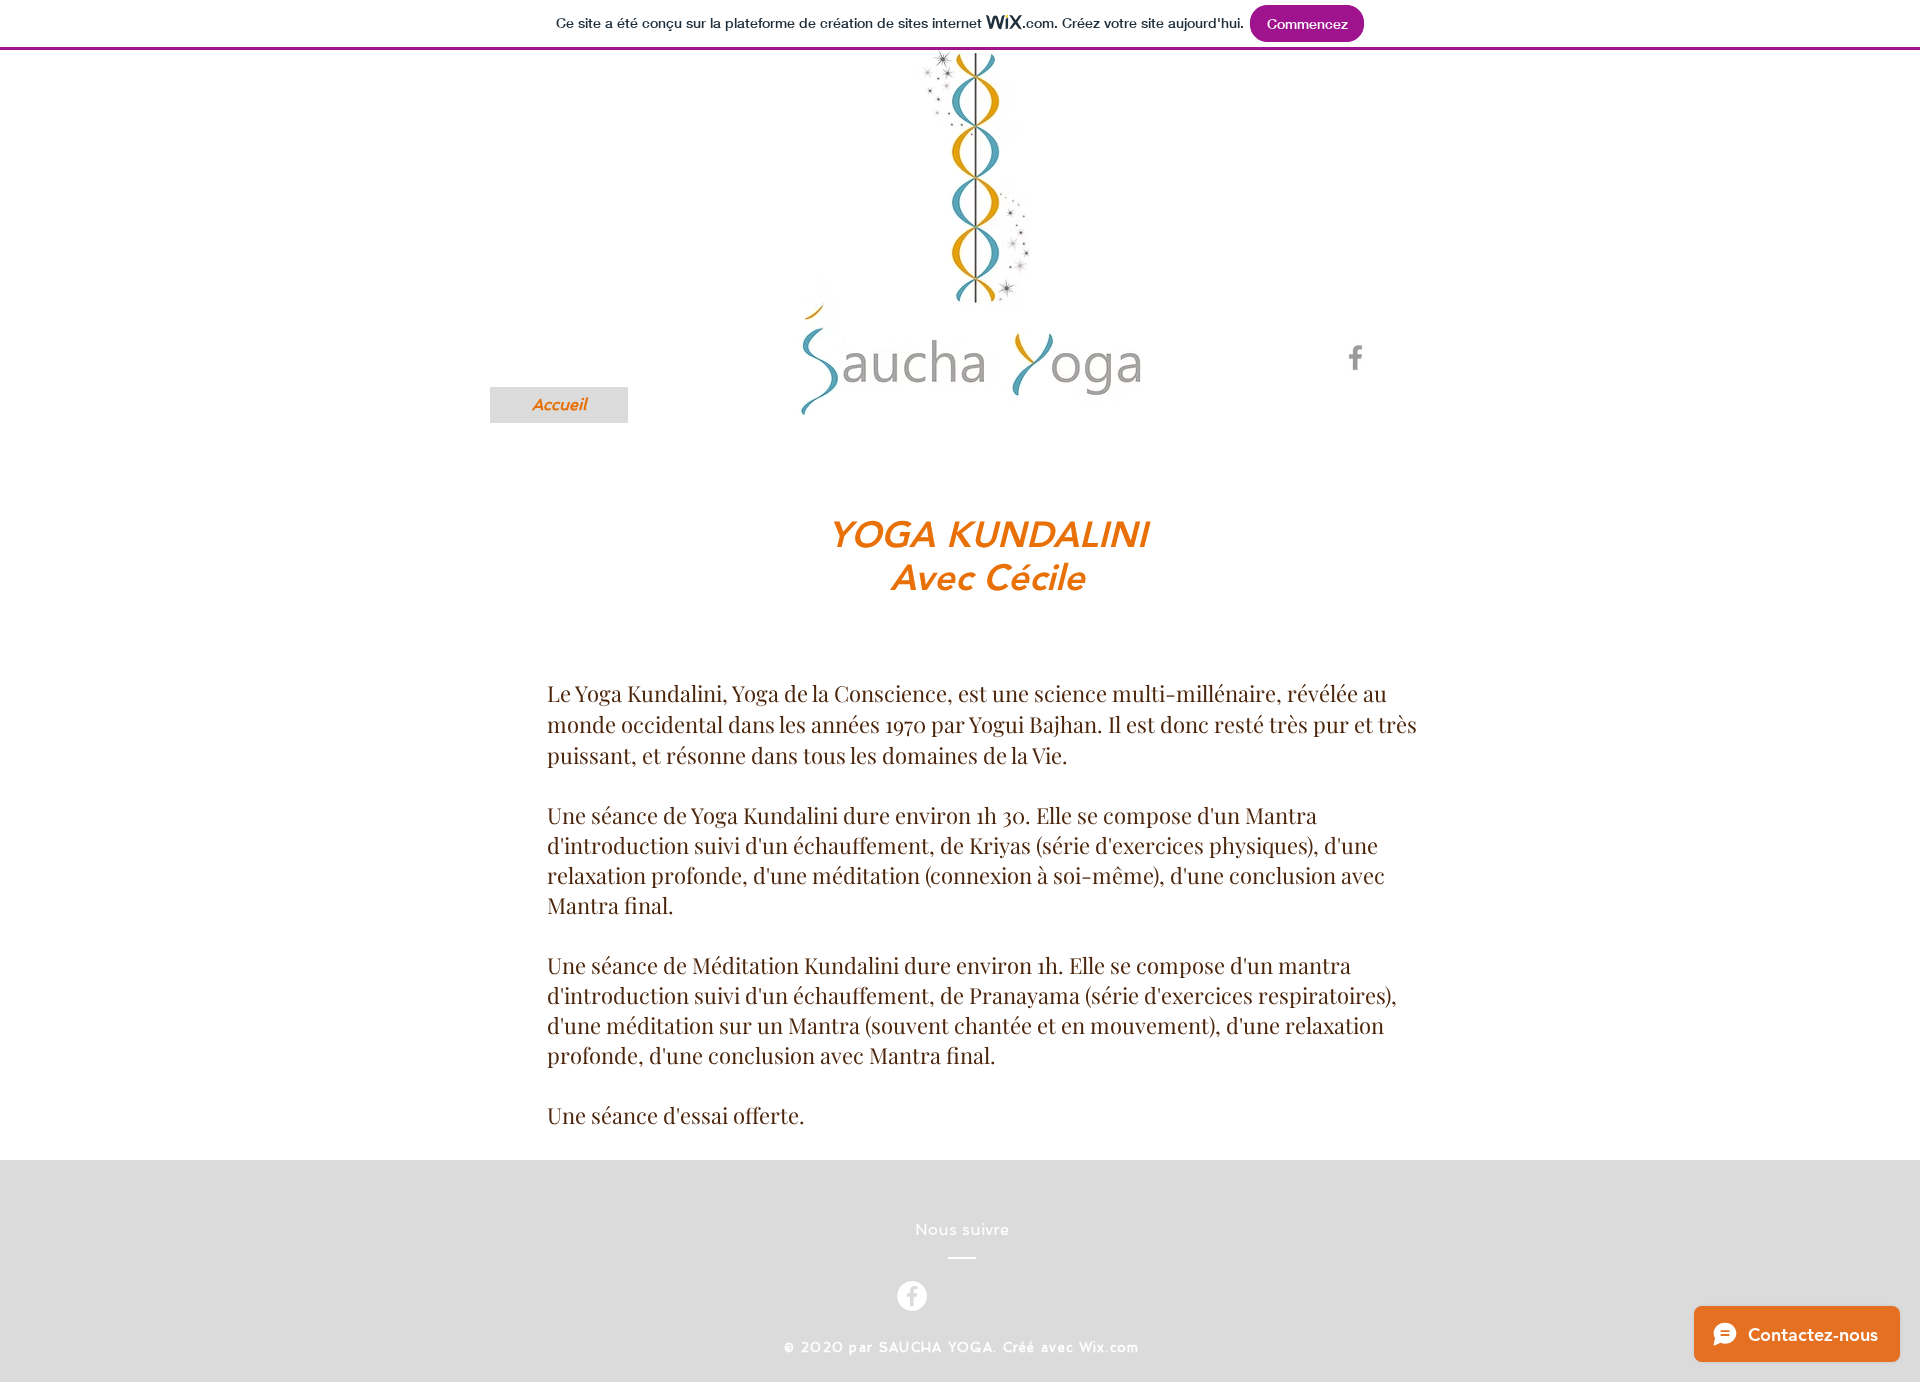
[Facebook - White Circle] (912, 1296)
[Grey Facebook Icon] (1355, 357)
